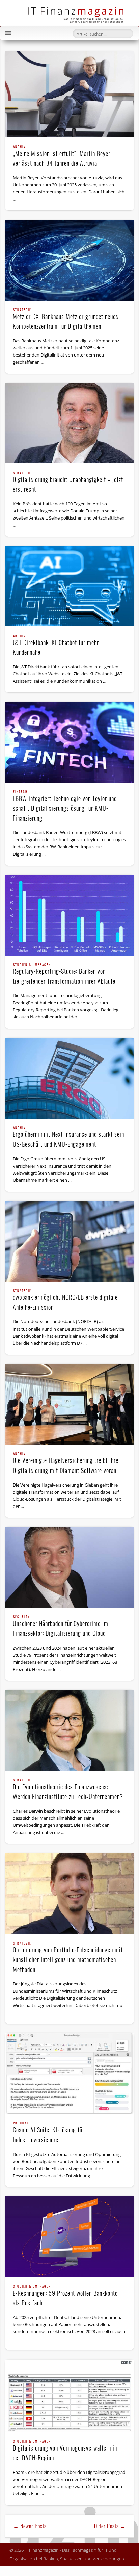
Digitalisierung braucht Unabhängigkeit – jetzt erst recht (68, 482)
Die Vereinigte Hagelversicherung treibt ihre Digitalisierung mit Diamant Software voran (66, 1463)
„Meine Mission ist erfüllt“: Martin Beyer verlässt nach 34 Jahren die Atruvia (62, 156)
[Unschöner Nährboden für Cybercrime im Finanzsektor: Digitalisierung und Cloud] (69, 1567)
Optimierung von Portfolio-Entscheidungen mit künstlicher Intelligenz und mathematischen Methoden (68, 1958)
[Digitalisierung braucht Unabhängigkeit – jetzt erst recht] (69, 423)
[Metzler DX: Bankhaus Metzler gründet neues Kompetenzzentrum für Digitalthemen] (69, 260)
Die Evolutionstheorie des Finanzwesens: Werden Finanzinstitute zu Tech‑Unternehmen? (68, 1790)
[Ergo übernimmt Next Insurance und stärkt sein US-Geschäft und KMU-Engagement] (69, 1078)
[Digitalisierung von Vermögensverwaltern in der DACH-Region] (69, 2396)
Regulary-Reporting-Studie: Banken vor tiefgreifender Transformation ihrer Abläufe (64, 974)
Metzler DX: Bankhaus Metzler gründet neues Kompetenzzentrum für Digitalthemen (66, 319)
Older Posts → (110, 2526)
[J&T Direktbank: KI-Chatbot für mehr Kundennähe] (69, 586)
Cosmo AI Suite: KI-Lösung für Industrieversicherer (49, 2133)
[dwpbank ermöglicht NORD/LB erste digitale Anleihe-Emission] (69, 1241)
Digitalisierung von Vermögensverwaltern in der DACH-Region (65, 2451)
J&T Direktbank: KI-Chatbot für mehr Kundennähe (56, 646)
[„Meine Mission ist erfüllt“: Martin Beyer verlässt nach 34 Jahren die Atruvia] (69, 94)
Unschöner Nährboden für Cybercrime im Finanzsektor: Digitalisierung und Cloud (61, 1626)
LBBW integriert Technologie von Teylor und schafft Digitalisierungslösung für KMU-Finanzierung (65, 806)
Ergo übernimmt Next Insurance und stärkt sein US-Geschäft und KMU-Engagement (68, 1137)
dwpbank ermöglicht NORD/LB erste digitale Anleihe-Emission (65, 1300)
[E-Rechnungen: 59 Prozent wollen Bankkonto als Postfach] (69, 2237)
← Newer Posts (30, 2526)
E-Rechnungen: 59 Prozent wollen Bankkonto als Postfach (65, 2296)
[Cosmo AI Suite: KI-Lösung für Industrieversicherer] (69, 2074)
